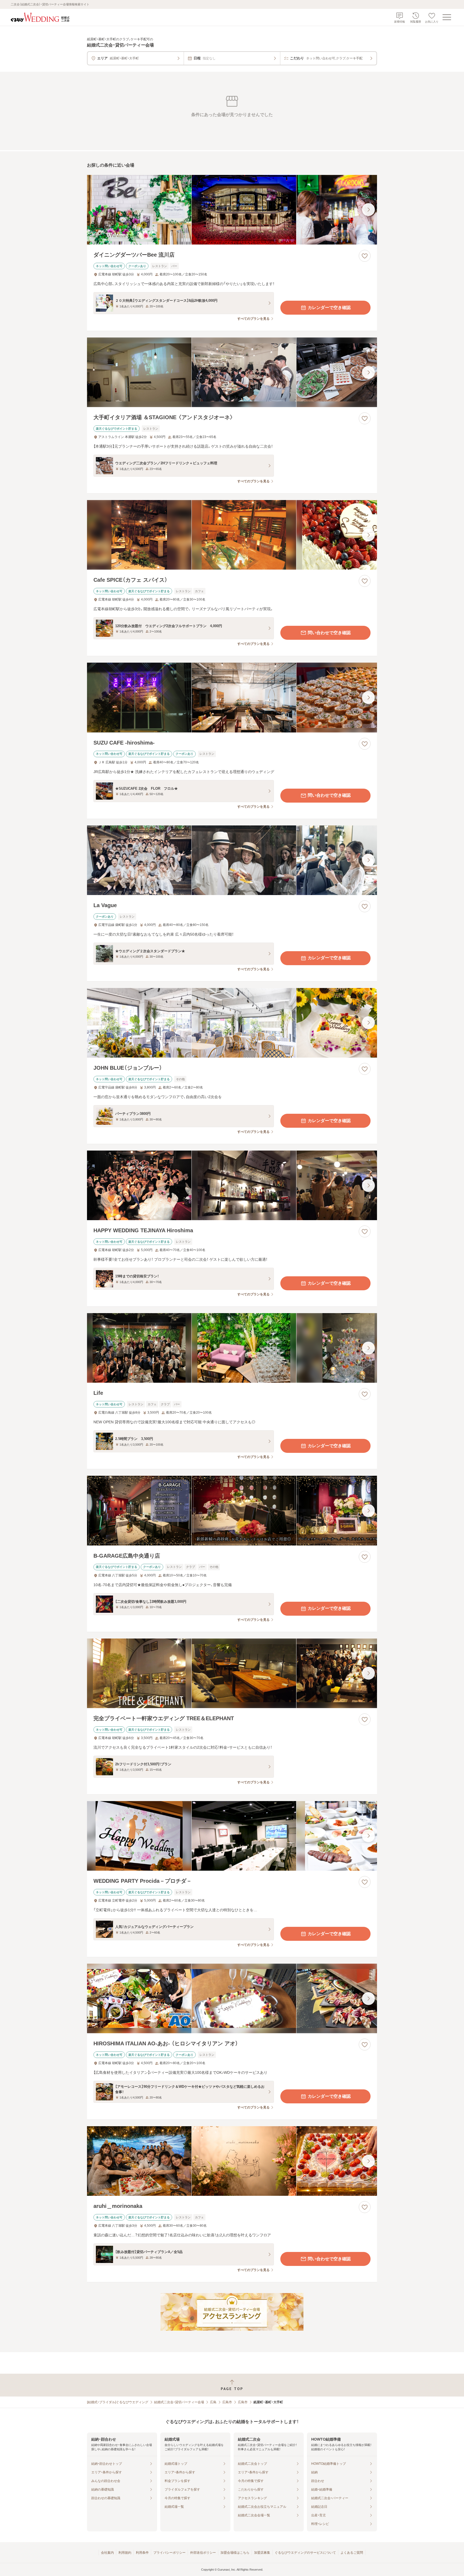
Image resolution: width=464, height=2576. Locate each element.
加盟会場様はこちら (235, 2553)
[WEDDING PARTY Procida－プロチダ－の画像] (232, 1836)
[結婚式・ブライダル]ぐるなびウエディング (118, 2402)
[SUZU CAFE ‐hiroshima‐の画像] (232, 697)
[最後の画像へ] (368, 210)
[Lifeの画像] (232, 1348)
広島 (213, 2402)
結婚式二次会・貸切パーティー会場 (179, 2402)
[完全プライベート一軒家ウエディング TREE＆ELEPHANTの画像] (232, 1673)
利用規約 (125, 2553)
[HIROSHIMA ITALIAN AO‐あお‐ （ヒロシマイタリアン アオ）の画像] (232, 1998)
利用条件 (142, 2553)
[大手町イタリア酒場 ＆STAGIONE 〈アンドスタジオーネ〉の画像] (232, 372)
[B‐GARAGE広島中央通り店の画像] (232, 1510)
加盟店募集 (262, 2553)
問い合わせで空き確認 (329, 633)
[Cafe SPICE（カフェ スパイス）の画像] (232, 535)
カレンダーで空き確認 (329, 308)
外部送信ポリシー (203, 2553)
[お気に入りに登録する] (365, 256)
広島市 (227, 2402)
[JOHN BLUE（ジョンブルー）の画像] (232, 1023)
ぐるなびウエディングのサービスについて (305, 2553)
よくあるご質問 (352, 2553)
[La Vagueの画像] (232, 860)
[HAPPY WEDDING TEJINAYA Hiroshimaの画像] (232, 1185)
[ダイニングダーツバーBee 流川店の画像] (232, 210)
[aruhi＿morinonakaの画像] (232, 2161)
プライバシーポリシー (169, 2553)
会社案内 (107, 2553)
